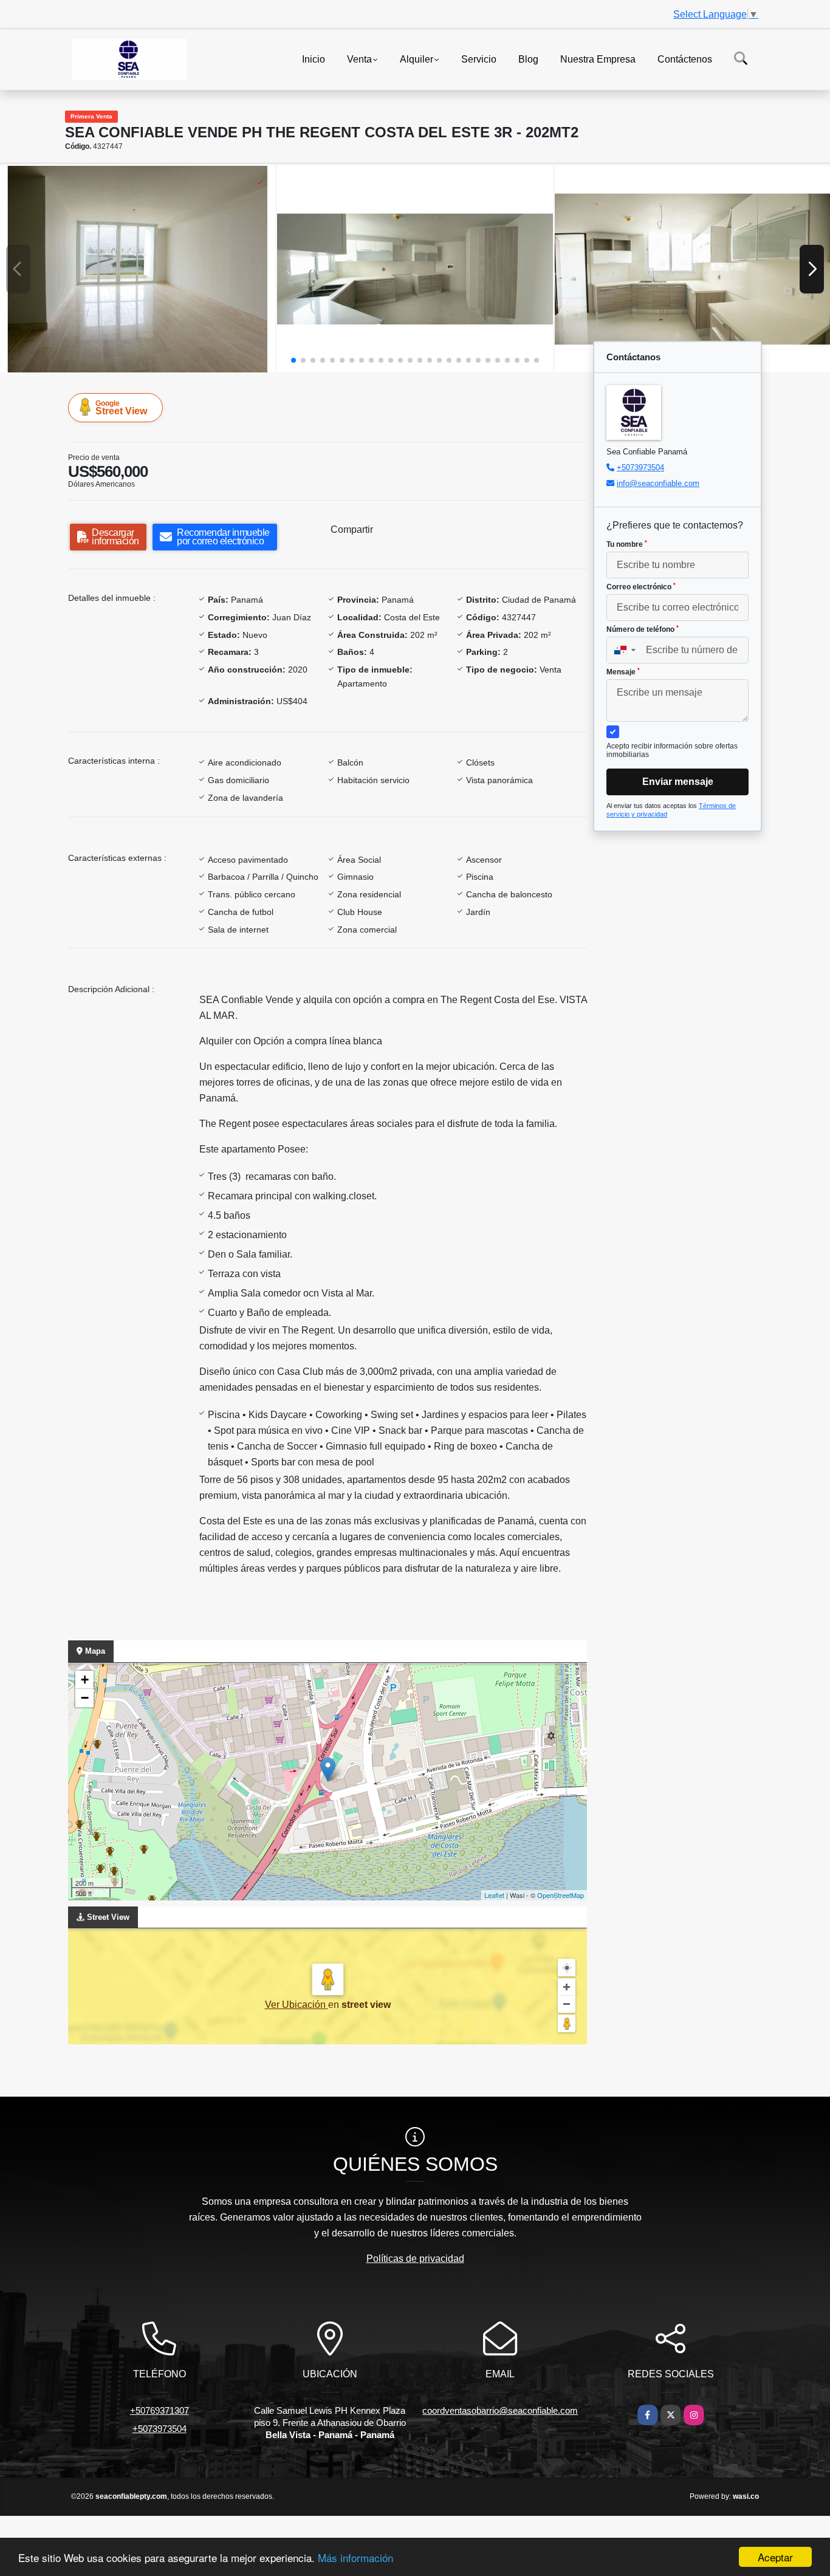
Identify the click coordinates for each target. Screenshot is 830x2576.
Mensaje (623, 672)
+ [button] (85, 1680)
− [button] (85, 1698)
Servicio (479, 59)
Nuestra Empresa (598, 59)
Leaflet (494, 1895)
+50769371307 (159, 2410)
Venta (359, 59)
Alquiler (417, 59)
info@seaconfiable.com (658, 483)
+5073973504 (640, 468)
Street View (121, 408)
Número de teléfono (643, 629)
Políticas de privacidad (415, 2259)
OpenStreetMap (561, 1895)
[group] (138, 269)
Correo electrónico (641, 587)
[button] (293, 360)
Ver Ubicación (297, 2005)
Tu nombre (627, 544)
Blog (528, 59)
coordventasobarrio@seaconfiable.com (500, 2410)
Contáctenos (685, 59)
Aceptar (775, 2557)
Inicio (314, 59)
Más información (355, 2557)
